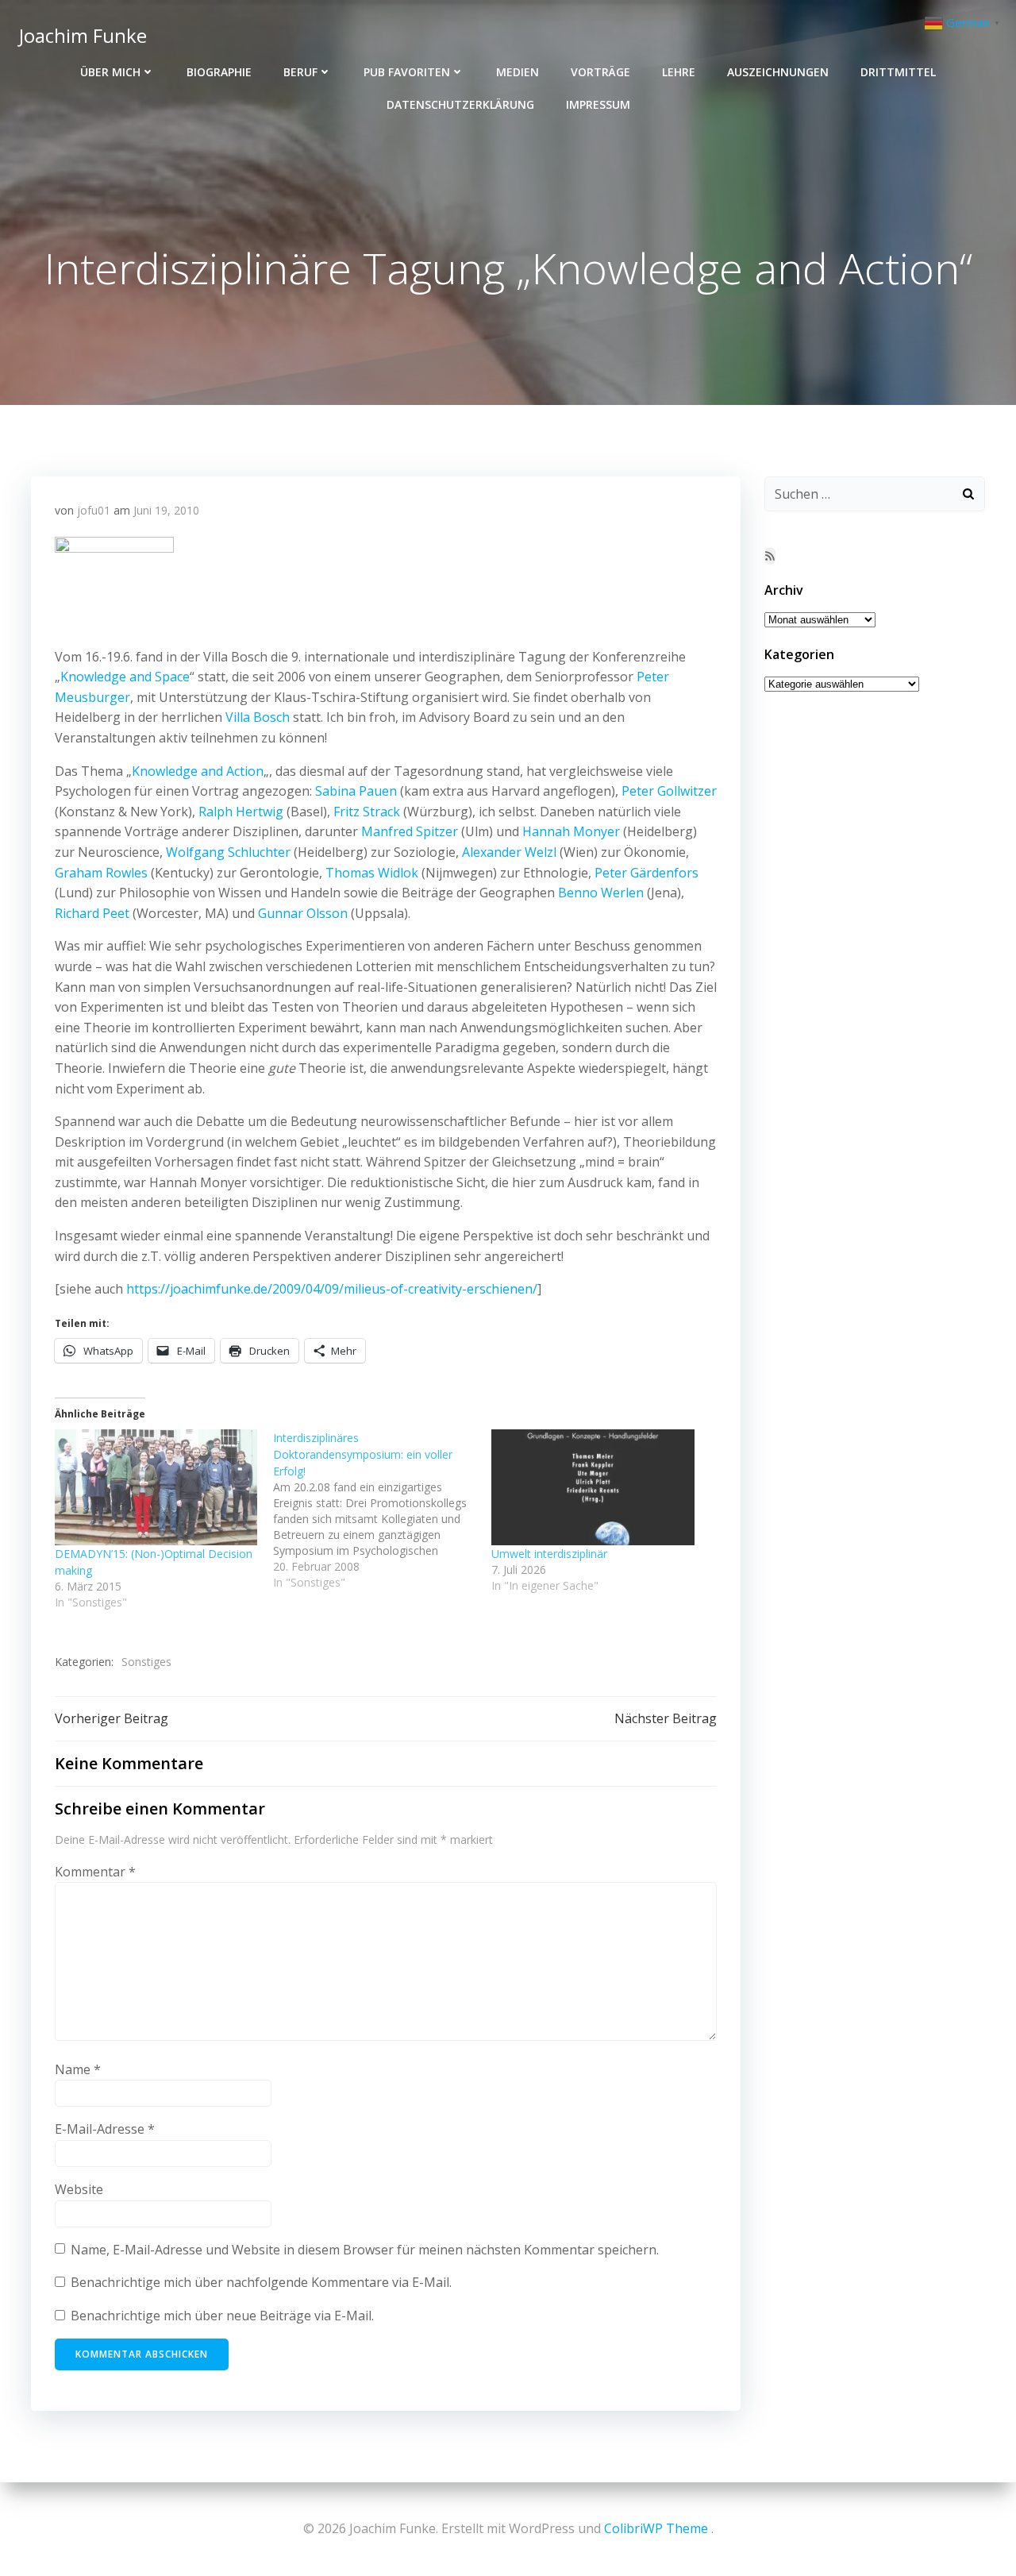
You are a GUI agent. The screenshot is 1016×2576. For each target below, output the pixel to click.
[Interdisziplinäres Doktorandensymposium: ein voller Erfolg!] (382, 1510)
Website (79, 2189)
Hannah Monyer (571, 831)
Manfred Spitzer (410, 831)
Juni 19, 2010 (166, 510)
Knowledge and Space (125, 677)
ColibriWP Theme (656, 2528)
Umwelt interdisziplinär (549, 1554)
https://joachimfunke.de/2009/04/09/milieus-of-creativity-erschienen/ (332, 1289)
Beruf (300, 72)
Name (78, 2069)
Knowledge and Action (198, 771)
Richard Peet (92, 913)
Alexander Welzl (509, 852)
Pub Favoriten (407, 72)
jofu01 (94, 510)
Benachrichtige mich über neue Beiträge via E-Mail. (222, 2316)
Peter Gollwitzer (669, 791)
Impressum (598, 104)
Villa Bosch (258, 717)
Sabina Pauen (356, 791)
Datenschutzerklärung (460, 104)
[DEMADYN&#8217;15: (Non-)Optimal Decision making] (156, 1487)
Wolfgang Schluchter (228, 852)
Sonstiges (146, 1662)
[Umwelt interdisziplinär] (593, 1487)
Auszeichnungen (778, 72)
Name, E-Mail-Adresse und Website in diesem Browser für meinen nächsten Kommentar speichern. (365, 2250)
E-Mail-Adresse (105, 2129)
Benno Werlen (601, 893)
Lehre (679, 72)
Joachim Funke (83, 35)
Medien (518, 72)
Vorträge (600, 72)
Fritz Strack (367, 812)
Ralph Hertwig (241, 812)
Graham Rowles (101, 873)
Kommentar (95, 1872)
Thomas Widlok (372, 873)
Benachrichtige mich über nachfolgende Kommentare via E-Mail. (261, 2282)
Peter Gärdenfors (647, 873)
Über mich (110, 72)
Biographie (219, 72)
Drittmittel (898, 72)
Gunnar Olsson (303, 913)
